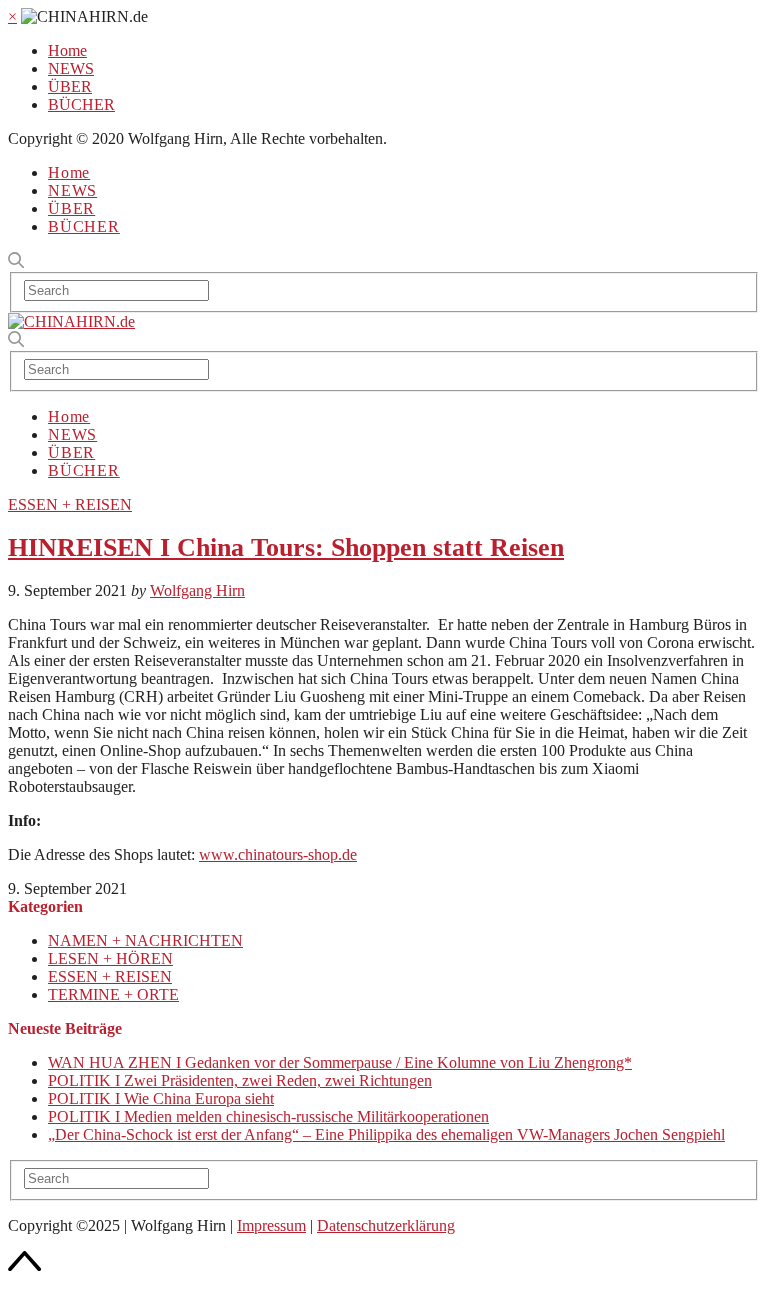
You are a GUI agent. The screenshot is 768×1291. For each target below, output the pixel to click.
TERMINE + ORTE (113, 994)
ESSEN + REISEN (70, 504)
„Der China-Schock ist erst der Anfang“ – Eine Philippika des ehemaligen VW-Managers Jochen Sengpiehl (386, 1134)
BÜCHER (81, 104)
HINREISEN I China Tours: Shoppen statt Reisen (286, 547)
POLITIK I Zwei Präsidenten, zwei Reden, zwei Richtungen (240, 1080)
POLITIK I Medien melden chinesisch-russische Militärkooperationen (268, 1116)
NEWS (71, 68)
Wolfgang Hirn (197, 590)
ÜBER (70, 86)
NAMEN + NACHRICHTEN (145, 940)
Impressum (271, 1225)
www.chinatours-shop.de (278, 854)
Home (67, 50)
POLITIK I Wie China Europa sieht (161, 1098)
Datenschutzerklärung (386, 1225)
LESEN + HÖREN (110, 958)
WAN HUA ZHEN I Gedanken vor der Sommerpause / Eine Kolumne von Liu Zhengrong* (340, 1062)
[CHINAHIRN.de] (71, 321)
